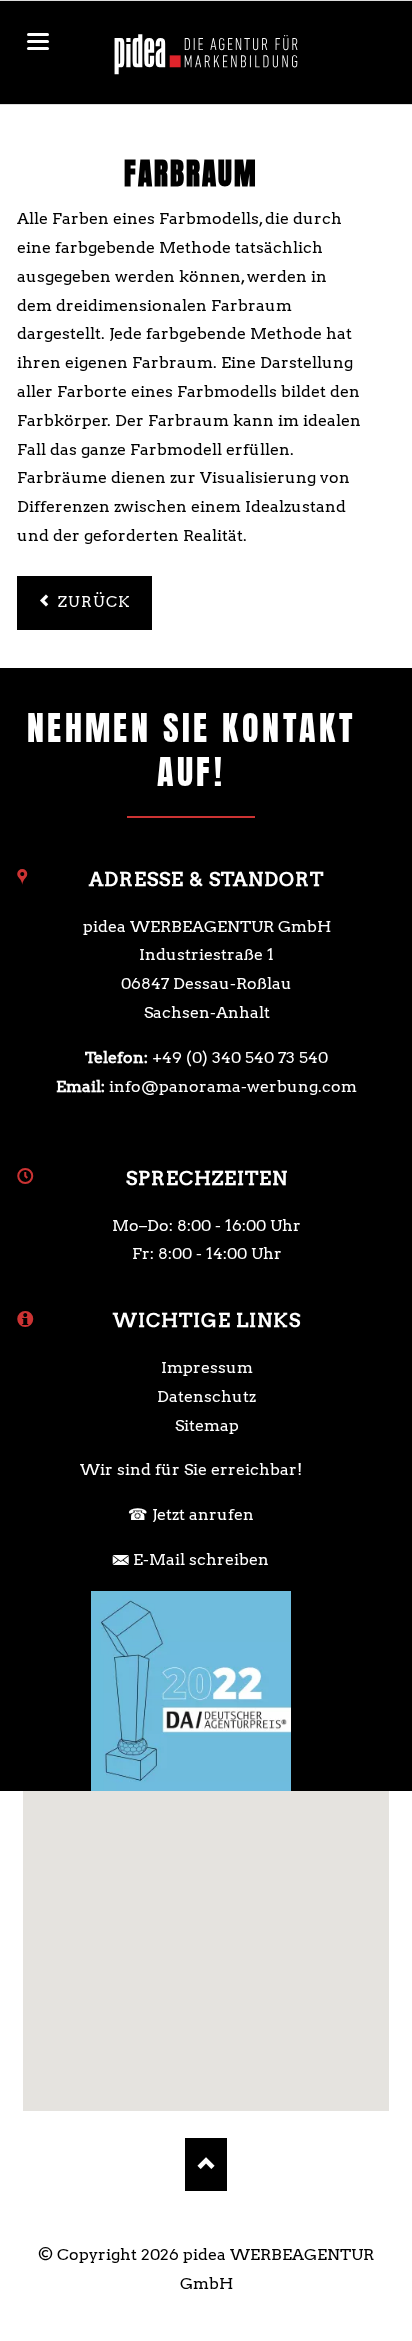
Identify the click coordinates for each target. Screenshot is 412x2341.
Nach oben (206, 2164)
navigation (38, 41)
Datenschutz (206, 1396)
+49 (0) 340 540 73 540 (240, 1057)
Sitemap (207, 1425)
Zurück (94, 602)
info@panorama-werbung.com (233, 1086)
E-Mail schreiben (201, 1559)
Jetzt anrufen (203, 1514)
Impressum (207, 1367)
